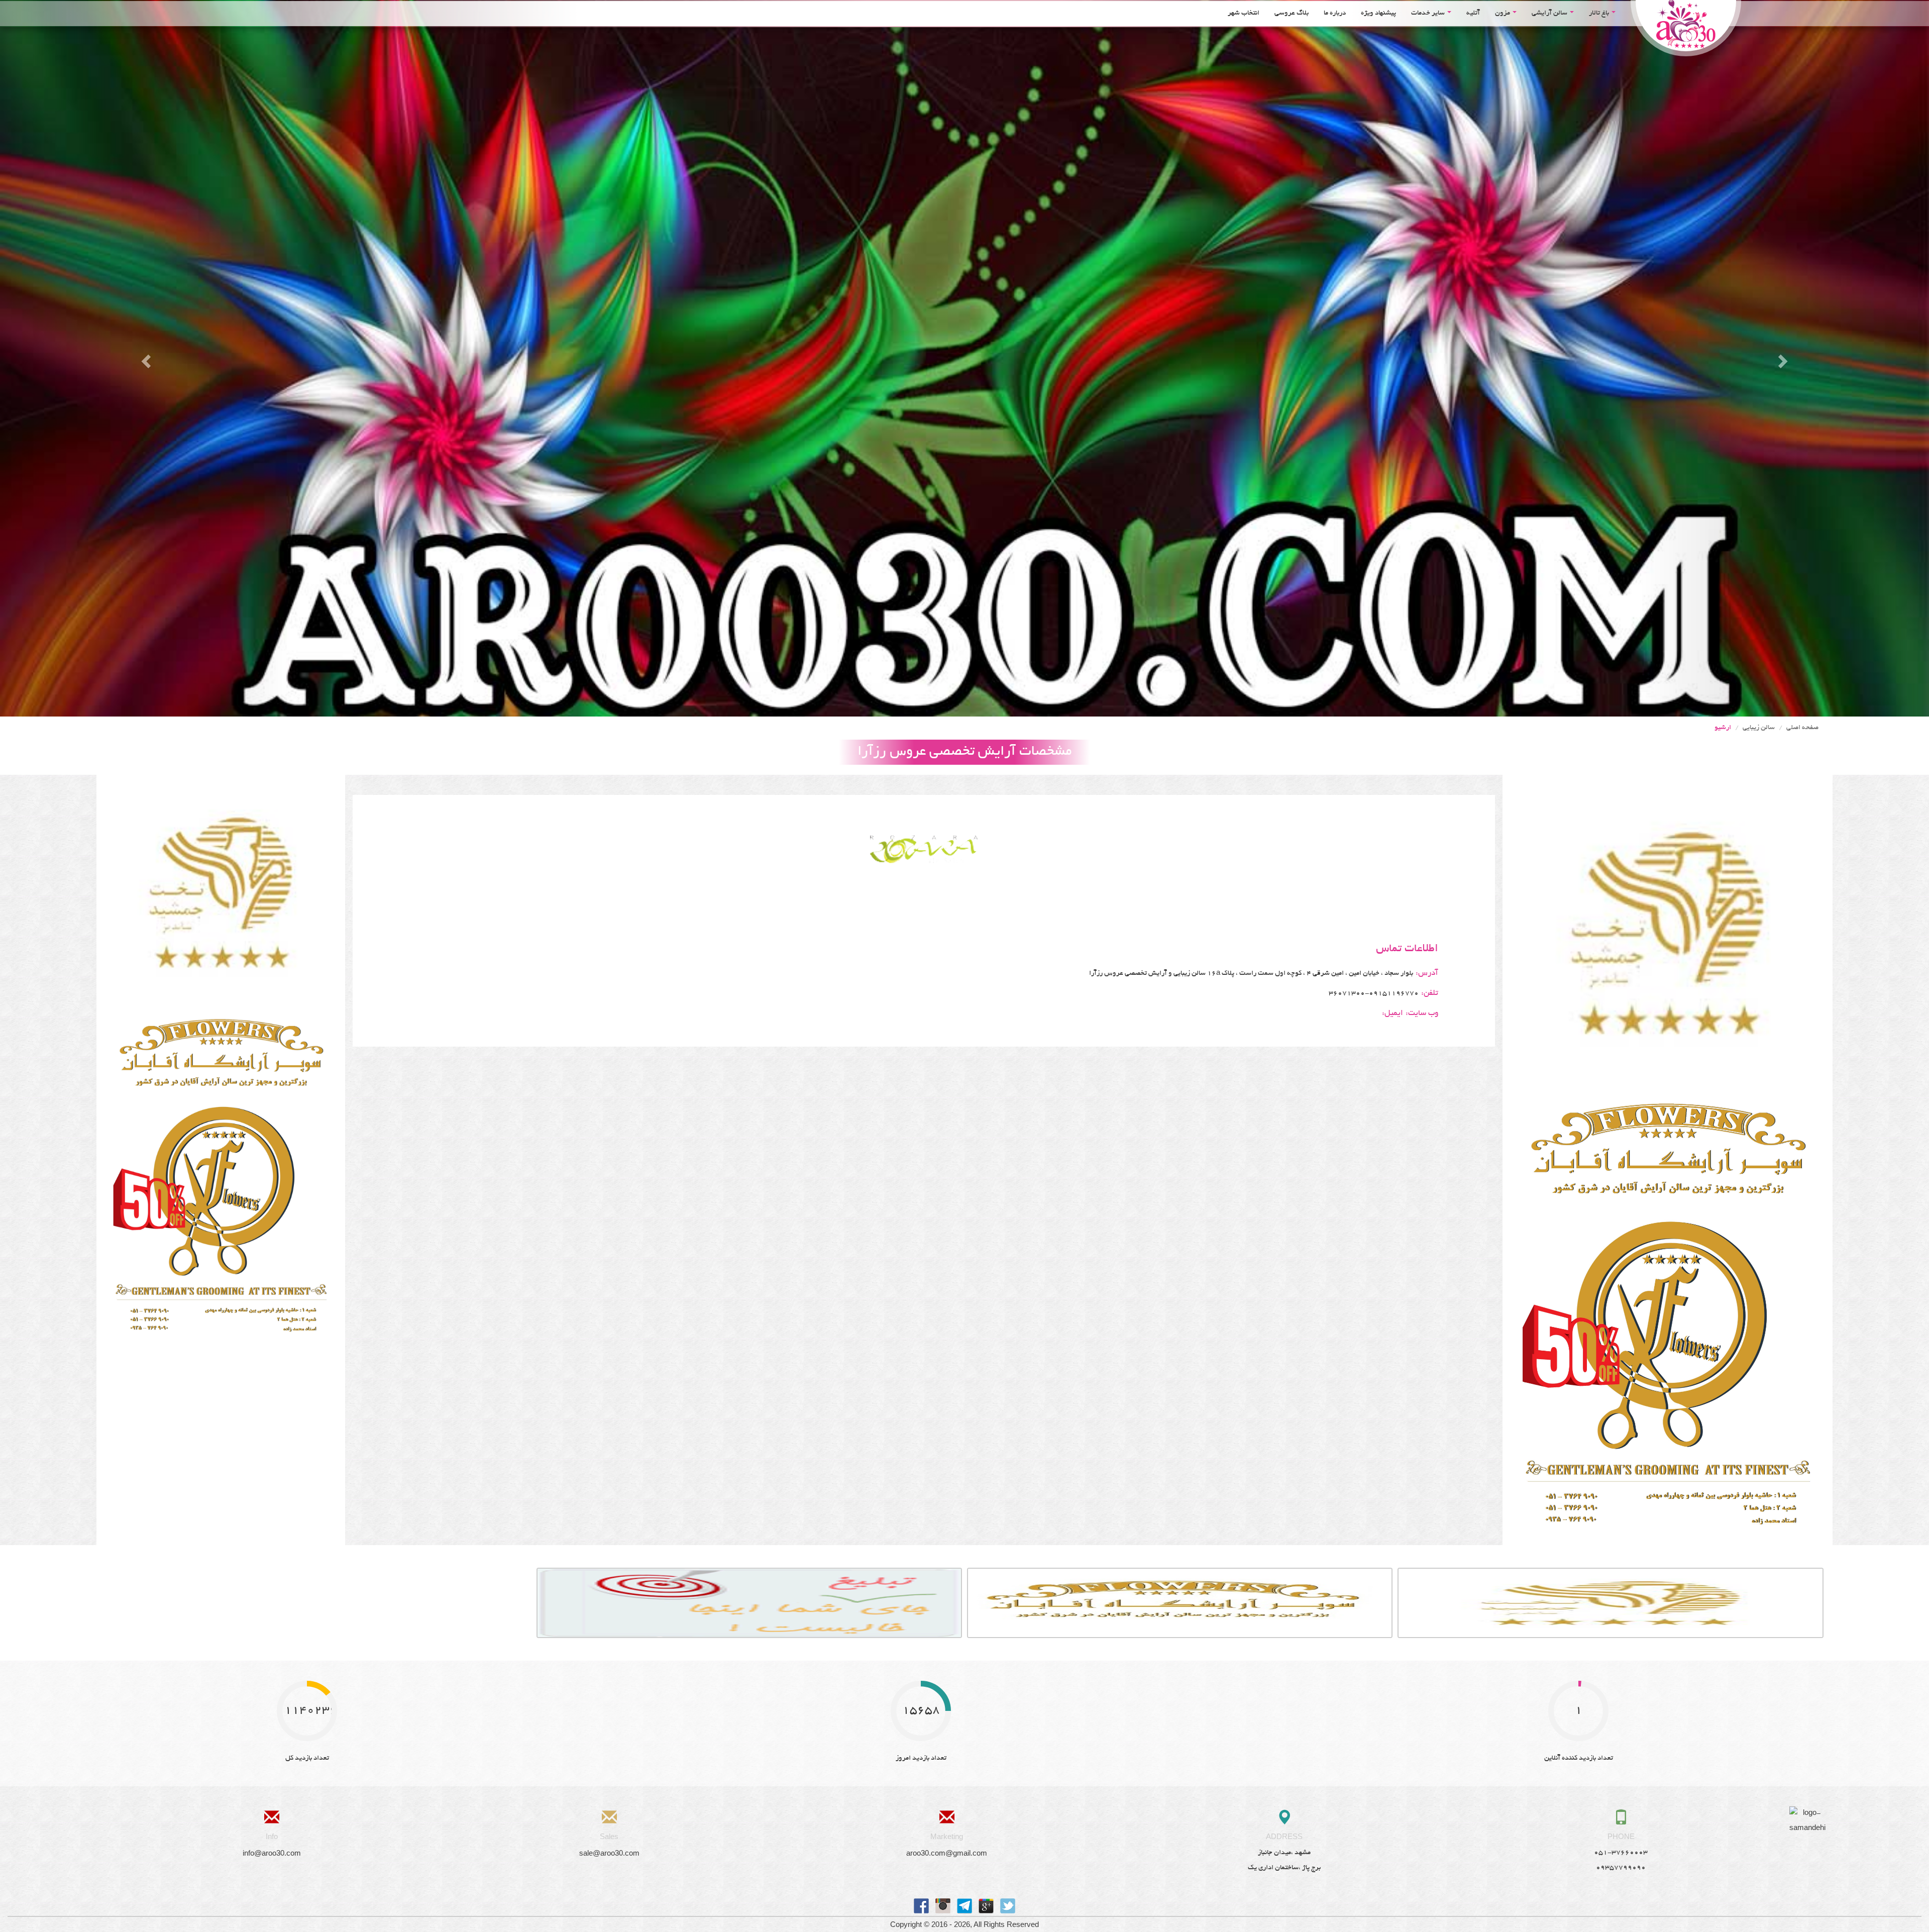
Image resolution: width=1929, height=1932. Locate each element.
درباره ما (1335, 13)
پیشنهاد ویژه (1378, 13)
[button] (145, 358)
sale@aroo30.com (609, 1853)
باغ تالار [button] (1600, 13)
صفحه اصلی (1802, 728)
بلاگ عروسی (1292, 13)
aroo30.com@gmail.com (947, 1853)
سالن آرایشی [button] (1550, 13)
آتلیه (1473, 13)
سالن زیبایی (1759, 728)
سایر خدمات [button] (1429, 13)
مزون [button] (1503, 13)
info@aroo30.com (272, 1853)
